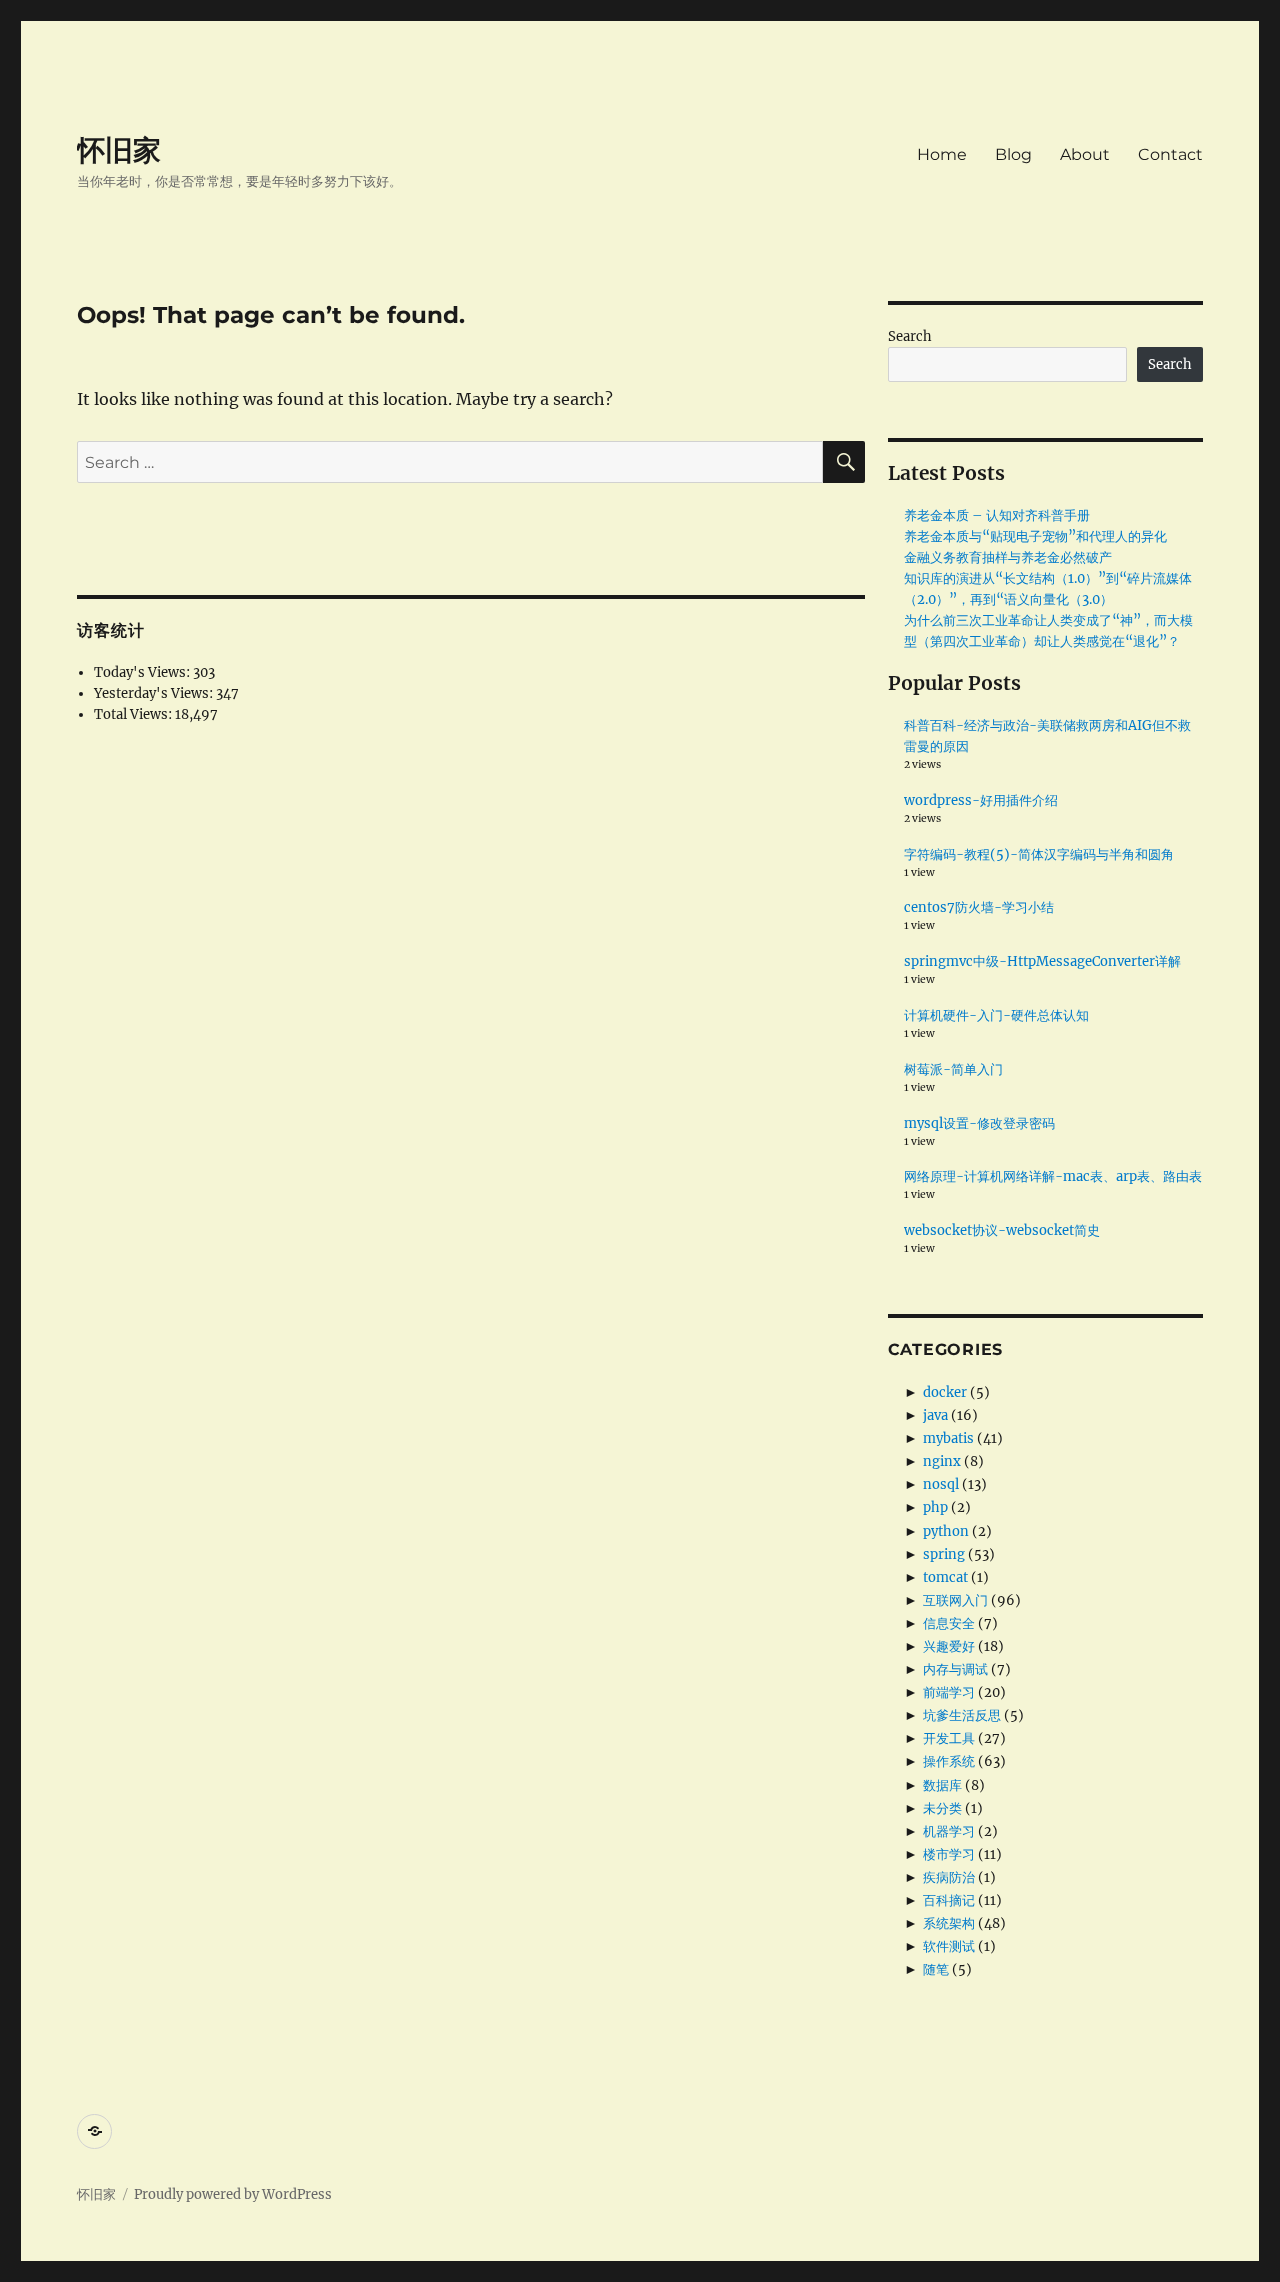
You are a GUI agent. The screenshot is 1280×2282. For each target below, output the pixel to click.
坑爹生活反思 (962, 1715)
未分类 (942, 1808)
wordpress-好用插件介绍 (981, 800)
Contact (1170, 154)
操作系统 (949, 1761)
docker (945, 1392)
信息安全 (949, 1623)
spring (944, 1554)
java (935, 1415)
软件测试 (949, 1946)
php (935, 1507)
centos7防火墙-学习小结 (979, 907)
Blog (1013, 154)
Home (942, 154)
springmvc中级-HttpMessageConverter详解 (1042, 961)
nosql (941, 1484)
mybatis (948, 1438)
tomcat (945, 1577)
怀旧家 (119, 150)
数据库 (942, 1785)
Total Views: (134, 714)
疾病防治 (949, 1877)
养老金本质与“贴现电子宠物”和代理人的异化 (1035, 536)
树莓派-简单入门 (953, 1069)
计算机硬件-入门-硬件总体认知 (996, 1015)
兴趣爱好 (949, 1646)
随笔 (936, 1969)
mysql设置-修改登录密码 (979, 1123)
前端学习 (949, 1692)
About (1085, 154)
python (946, 1531)
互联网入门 (955, 1600)
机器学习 (949, 1831)
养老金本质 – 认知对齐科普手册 (997, 515)
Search (910, 336)
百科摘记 (949, 1900)
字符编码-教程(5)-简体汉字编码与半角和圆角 (1039, 854)
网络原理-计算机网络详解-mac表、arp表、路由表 (1053, 1176)
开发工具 (949, 1738)
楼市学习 (949, 1854)
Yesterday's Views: (155, 693)
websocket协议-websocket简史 (1002, 1230)
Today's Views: (143, 672)
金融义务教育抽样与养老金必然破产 (1008, 557)
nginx (942, 1461)
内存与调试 (955, 1669)
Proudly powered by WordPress (233, 2194)
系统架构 (949, 1923)
